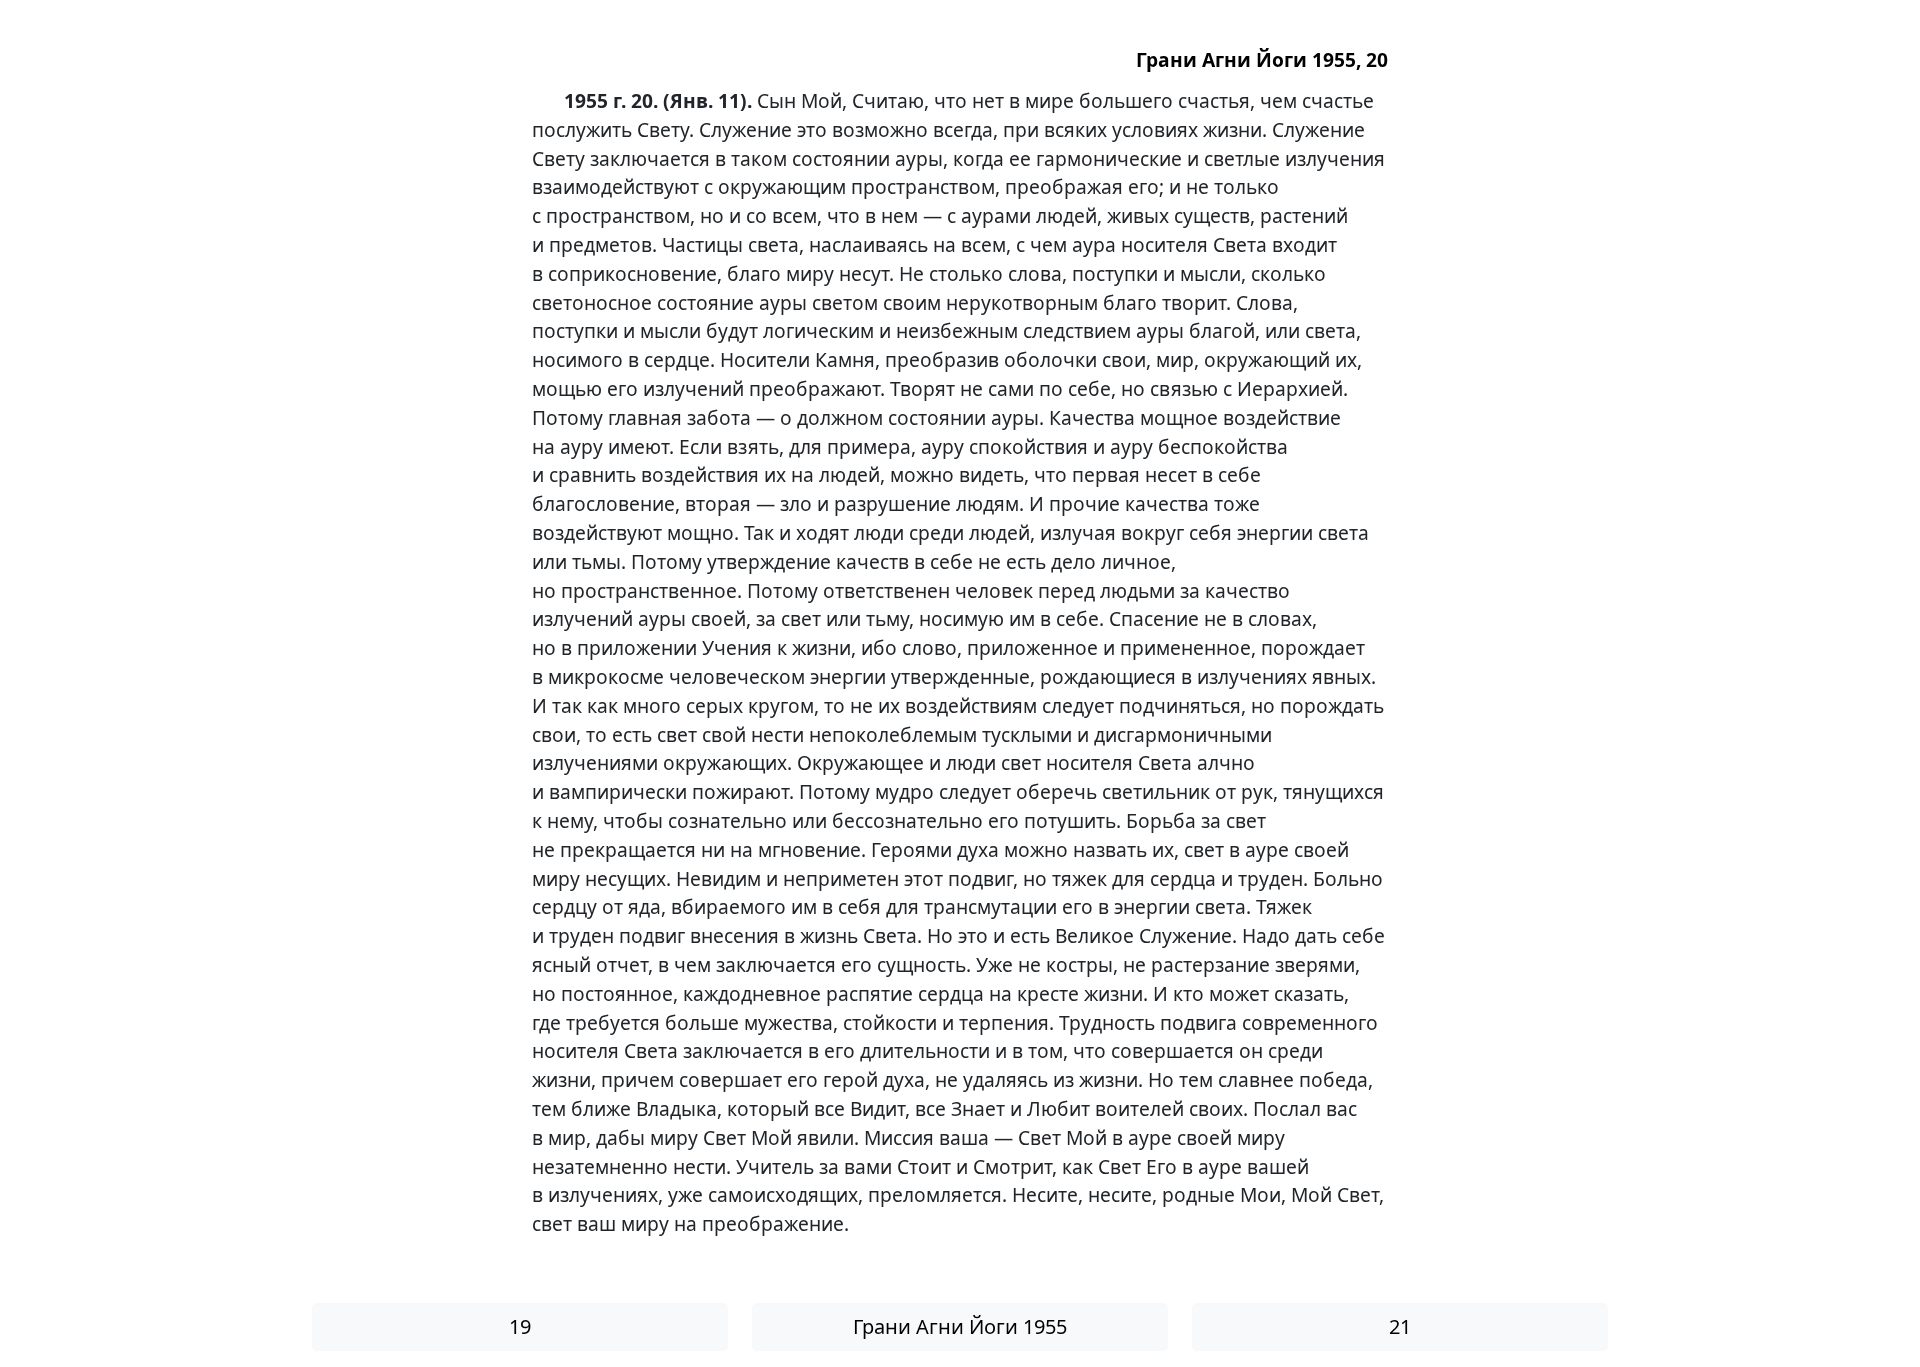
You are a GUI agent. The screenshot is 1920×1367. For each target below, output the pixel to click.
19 (520, 1326)
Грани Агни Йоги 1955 (960, 1326)
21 (1400, 1326)
